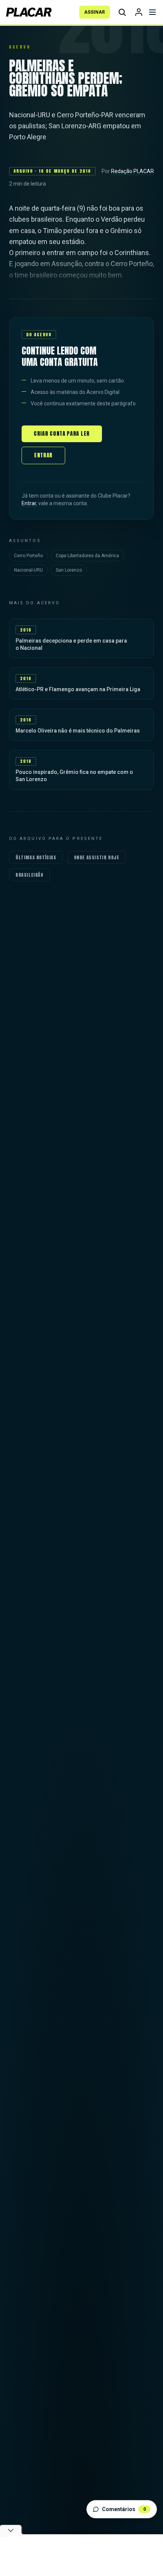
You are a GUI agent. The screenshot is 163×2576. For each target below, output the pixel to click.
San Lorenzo (69, 570)
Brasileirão (30, 875)
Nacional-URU (28, 570)
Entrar (43, 455)
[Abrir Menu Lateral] (152, 12)
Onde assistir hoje (97, 857)
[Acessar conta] (139, 12)
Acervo (20, 47)
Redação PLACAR (132, 171)
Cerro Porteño (28, 556)
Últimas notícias (36, 857)
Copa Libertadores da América (87, 556)
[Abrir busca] (122, 12)
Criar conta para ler (62, 434)
